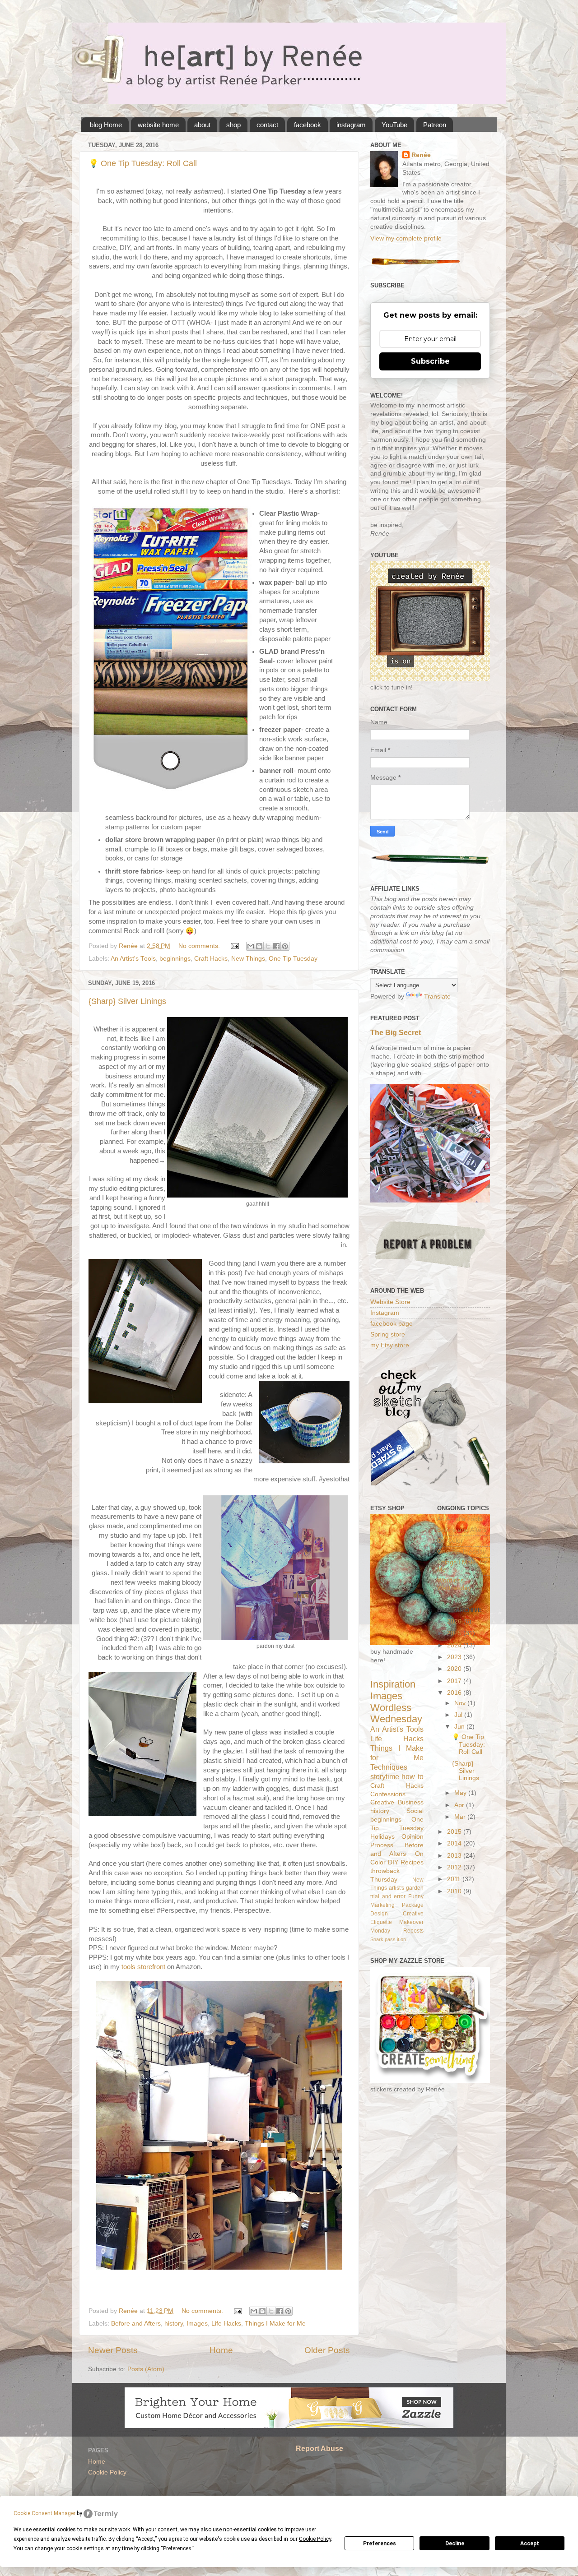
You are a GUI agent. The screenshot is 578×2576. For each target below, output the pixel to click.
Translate (437, 997)
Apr (460, 1805)
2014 (455, 1843)
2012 (455, 1867)
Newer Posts (113, 2350)
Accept (530, 2544)
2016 (455, 1693)
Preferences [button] (177, 2548)
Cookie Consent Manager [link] (44, 2513)
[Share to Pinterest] (285, 946)
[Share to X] (268, 946)
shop (233, 125)
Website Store (390, 1302)
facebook (308, 125)
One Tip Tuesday (293, 959)
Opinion (413, 1837)
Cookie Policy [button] (315, 2539)
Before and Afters (136, 2324)
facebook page (392, 1324)
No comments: (200, 946)
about (202, 125)
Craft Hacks (211, 959)
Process (382, 1845)
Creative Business (397, 1802)
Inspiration (393, 1684)
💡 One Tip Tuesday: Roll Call (143, 163)
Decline (455, 2544)
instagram (351, 125)
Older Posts (327, 2350)
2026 (455, 1621)
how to (412, 1776)
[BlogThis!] (259, 946)
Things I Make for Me (275, 2324)
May (461, 1793)
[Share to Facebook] (276, 946)
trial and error (388, 1896)
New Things (248, 959)
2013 (455, 1856)
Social (415, 1811)
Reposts (413, 1931)
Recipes (412, 1862)
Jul (459, 1715)
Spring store (388, 1334)
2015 (455, 1832)
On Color (450, 1541)
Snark (377, 1939)
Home (221, 2350)
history (174, 2324)
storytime (385, 1776)
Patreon (435, 125)
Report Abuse (319, 2449)
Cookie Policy (107, 2472)
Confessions (388, 1794)
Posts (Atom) (146, 2369)
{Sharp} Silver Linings (127, 1001)
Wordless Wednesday (396, 1713)
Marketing (382, 1905)
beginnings (175, 959)
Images (197, 2324)
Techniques (389, 1767)
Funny (416, 1896)
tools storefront (143, 1967)
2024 (455, 1645)
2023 (455, 1657)
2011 (455, 1879)
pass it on (395, 1939)
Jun (460, 1727)
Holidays (382, 1837)
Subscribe (430, 361)
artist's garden (406, 1888)
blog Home (106, 125)
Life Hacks (226, 2324)
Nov (461, 1703)
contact (267, 125)
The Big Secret (396, 1033)
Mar (461, 1817)
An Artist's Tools (133, 959)
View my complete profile (406, 238)
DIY (393, 1862)
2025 (455, 1633)
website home (158, 125)
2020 (455, 1669)
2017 (455, 1681)
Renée (421, 155)
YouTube (394, 125)
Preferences (380, 2544)
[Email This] (251, 946)
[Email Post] (234, 946)
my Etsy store (390, 1345)
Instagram (385, 1313)
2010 (455, 1891)
